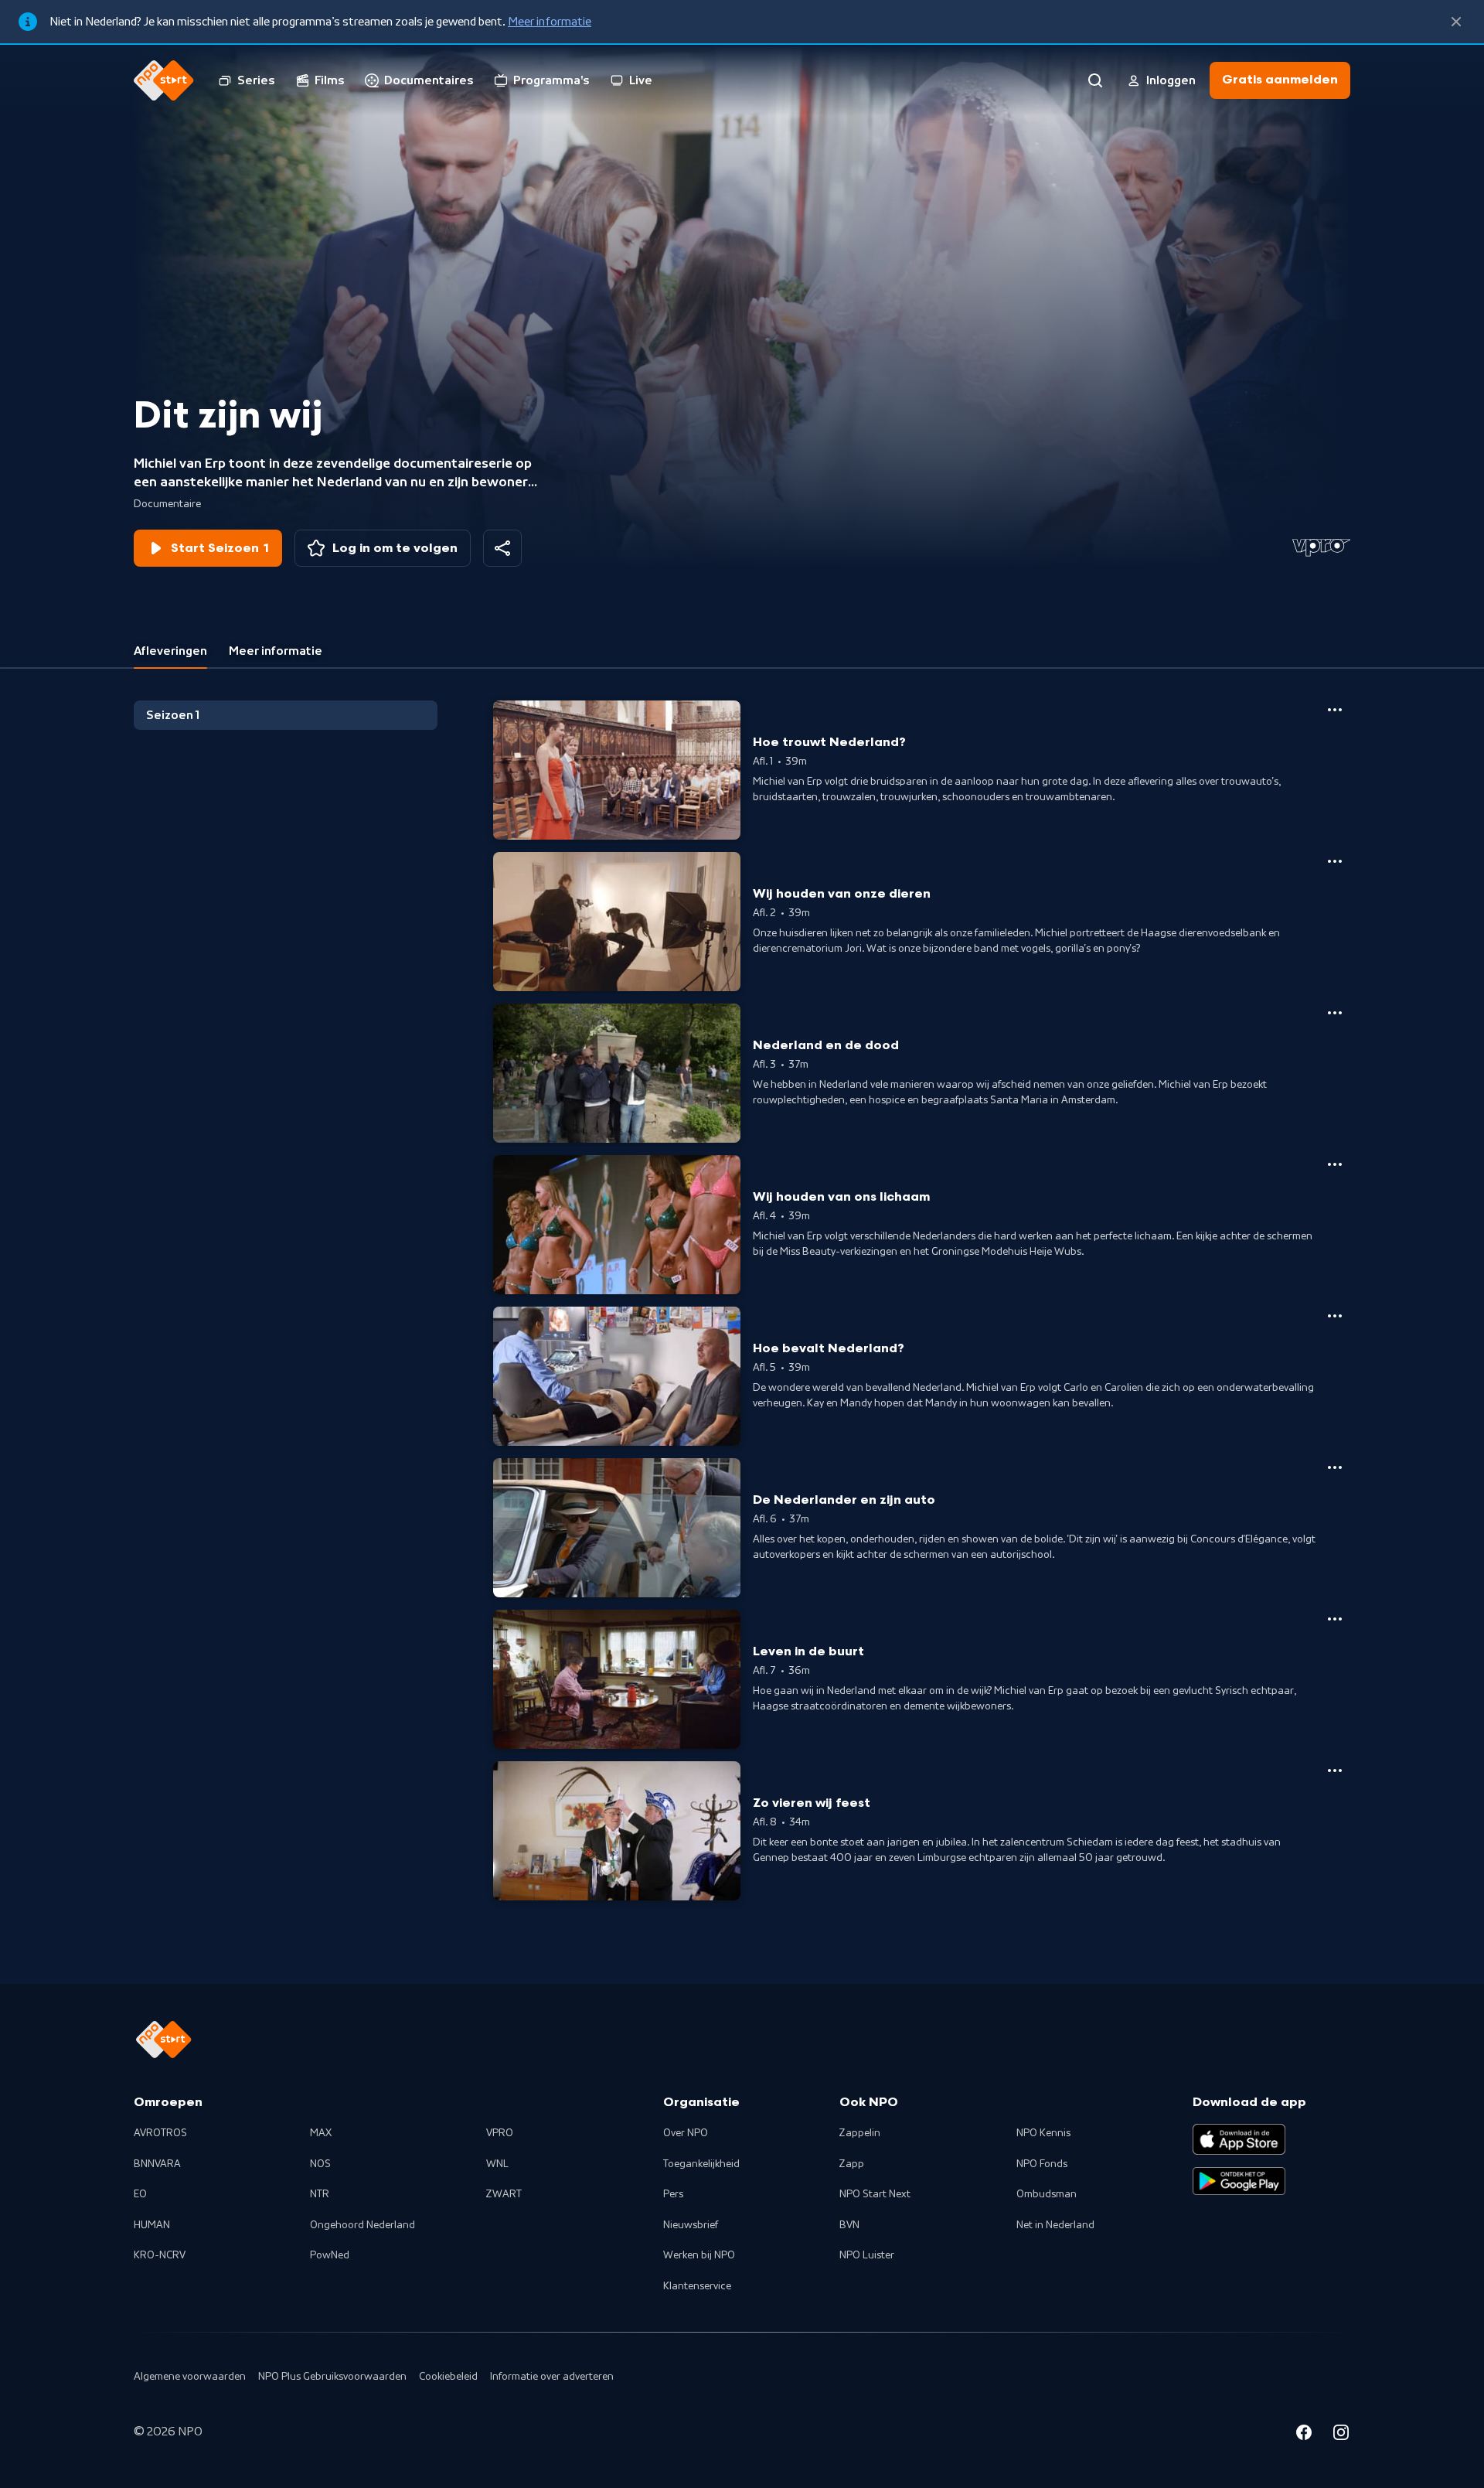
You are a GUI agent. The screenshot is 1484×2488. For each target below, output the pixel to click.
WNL (497, 2164)
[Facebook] (1304, 2435)
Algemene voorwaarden (190, 2377)
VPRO (500, 2133)
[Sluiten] (1456, 22)
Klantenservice (697, 2286)
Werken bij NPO (699, 2255)
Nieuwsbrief (691, 2225)
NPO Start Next (875, 2194)
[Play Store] (1239, 2181)
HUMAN (152, 2225)
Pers (673, 2194)
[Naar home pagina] (164, 80)
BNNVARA (157, 2164)
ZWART (504, 2194)
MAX (321, 2133)
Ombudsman (1047, 2194)
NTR (320, 2194)
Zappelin (860, 2133)
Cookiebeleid (448, 2377)
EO (140, 2194)
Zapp (852, 2164)
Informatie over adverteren (552, 2377)
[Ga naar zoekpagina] (1095, 80)
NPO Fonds (1042, 2164)
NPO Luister (867, 2255)
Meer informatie (550, 22)
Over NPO (686, 2133)
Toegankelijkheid (701, 2164)
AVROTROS (160, 2133)
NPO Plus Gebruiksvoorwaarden (332, 2377)
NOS (320, 2164)
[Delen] (502, 548)
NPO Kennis (1043, 2133)
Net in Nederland (1055, 2225)
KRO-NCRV (160, 2255)
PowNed (330, 2255)
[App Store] (1239, 2139)
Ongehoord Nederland (362, 2225)
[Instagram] (1341, 2435)
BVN (849, 2225)
